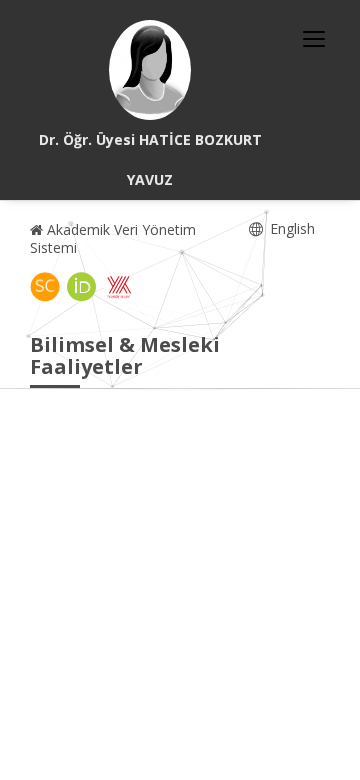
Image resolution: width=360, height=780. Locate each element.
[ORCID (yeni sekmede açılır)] (82, 287)
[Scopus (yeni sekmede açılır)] (45, 287)
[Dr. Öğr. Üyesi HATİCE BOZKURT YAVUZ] (150, 70)
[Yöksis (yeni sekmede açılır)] (119, 287)
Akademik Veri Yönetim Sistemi (113, 238)
